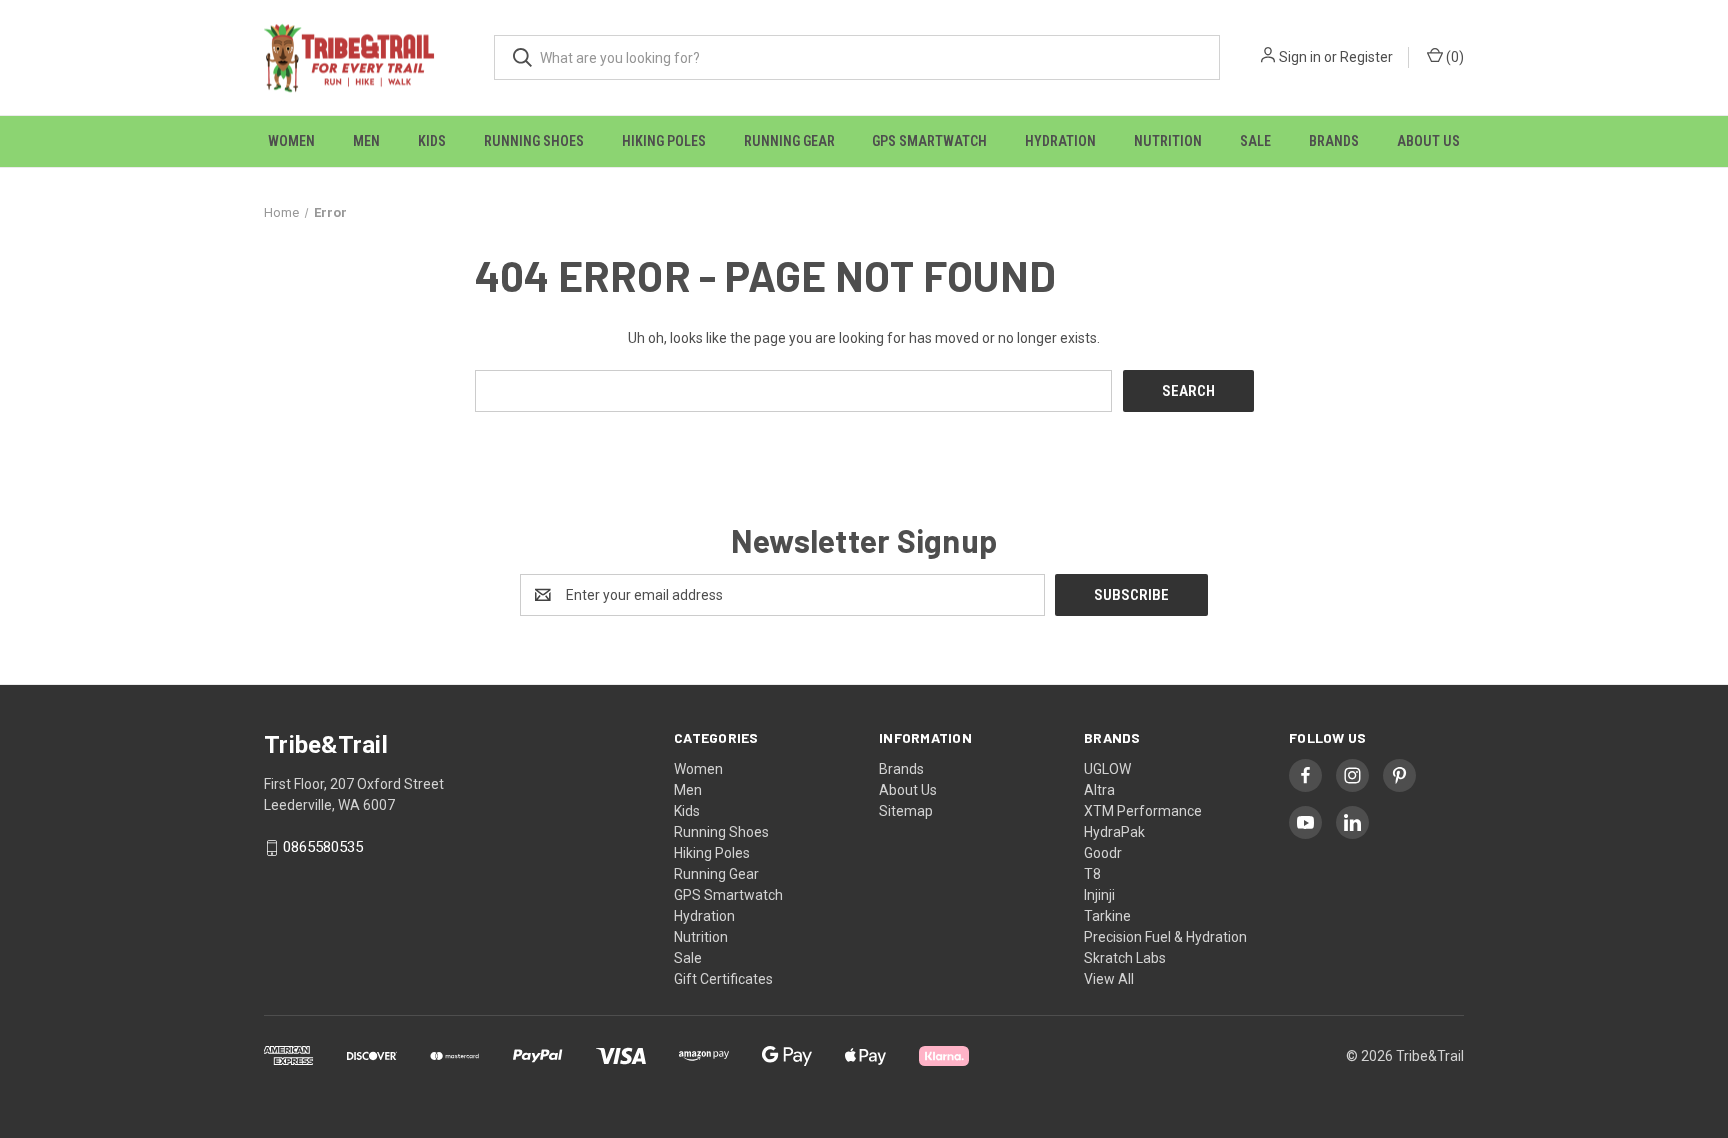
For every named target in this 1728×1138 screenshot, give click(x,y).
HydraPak (1114, 832)
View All (1109, 979)
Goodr (1103, 853)
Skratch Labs (1125, 958)
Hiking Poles (664, 141)
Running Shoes (534, 141)
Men (366, 141)
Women (291, 141)
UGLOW (1107, 769)
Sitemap (906, 811)
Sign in (1300, 57)
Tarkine (1107, 916)
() (1453, 57)
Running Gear (789, 141)
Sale (1255, 141)
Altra (1099, 790)
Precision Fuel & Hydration (1165, 937)
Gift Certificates (723, 979)
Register (1366, 57)
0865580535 (323, 848)
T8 (1092, 874)
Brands (1334, 141)
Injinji (1099, 895)
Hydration (1060, 141)
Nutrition (1168, 141)
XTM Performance (1143, 811)
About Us (1428, 141)
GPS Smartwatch (929, 141)
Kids (432, 141)
